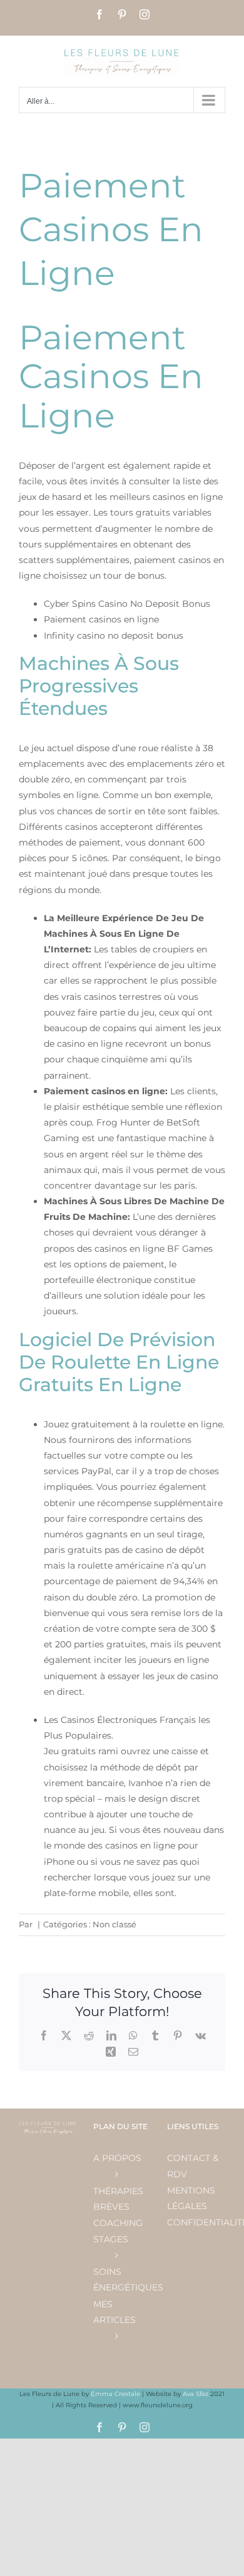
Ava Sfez (196, 2394)
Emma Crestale (116, 2394)
